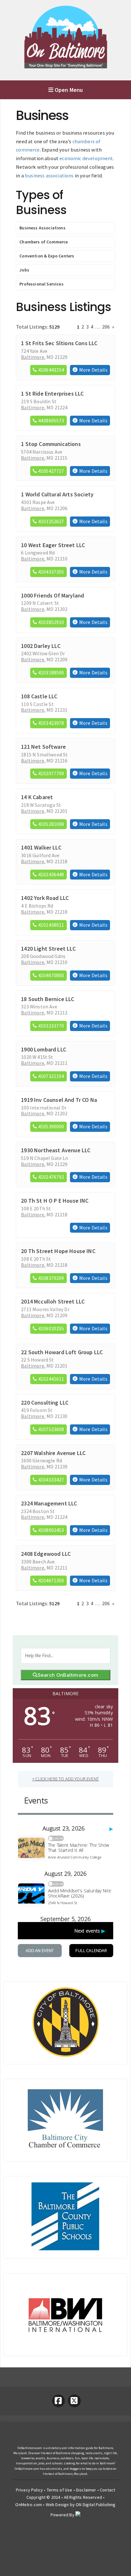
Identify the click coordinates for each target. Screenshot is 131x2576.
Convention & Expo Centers (47, 256)
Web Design (57, 2505)
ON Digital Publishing (96, 2505)
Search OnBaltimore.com (68, 1675)
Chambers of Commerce (44, 242)
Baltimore (32, 357)
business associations (49, 175)
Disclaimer (86, 2490)
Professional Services (41, 284)
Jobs (24, 270)
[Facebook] (59, 2401)
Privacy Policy (29, 2490)
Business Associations (42, 228)
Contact (107, 2490)
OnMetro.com (29, 2505)
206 (106, 327)
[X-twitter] (74, 2401)
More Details (93, 370)
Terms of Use (60, 2490)
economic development (86, 158)
